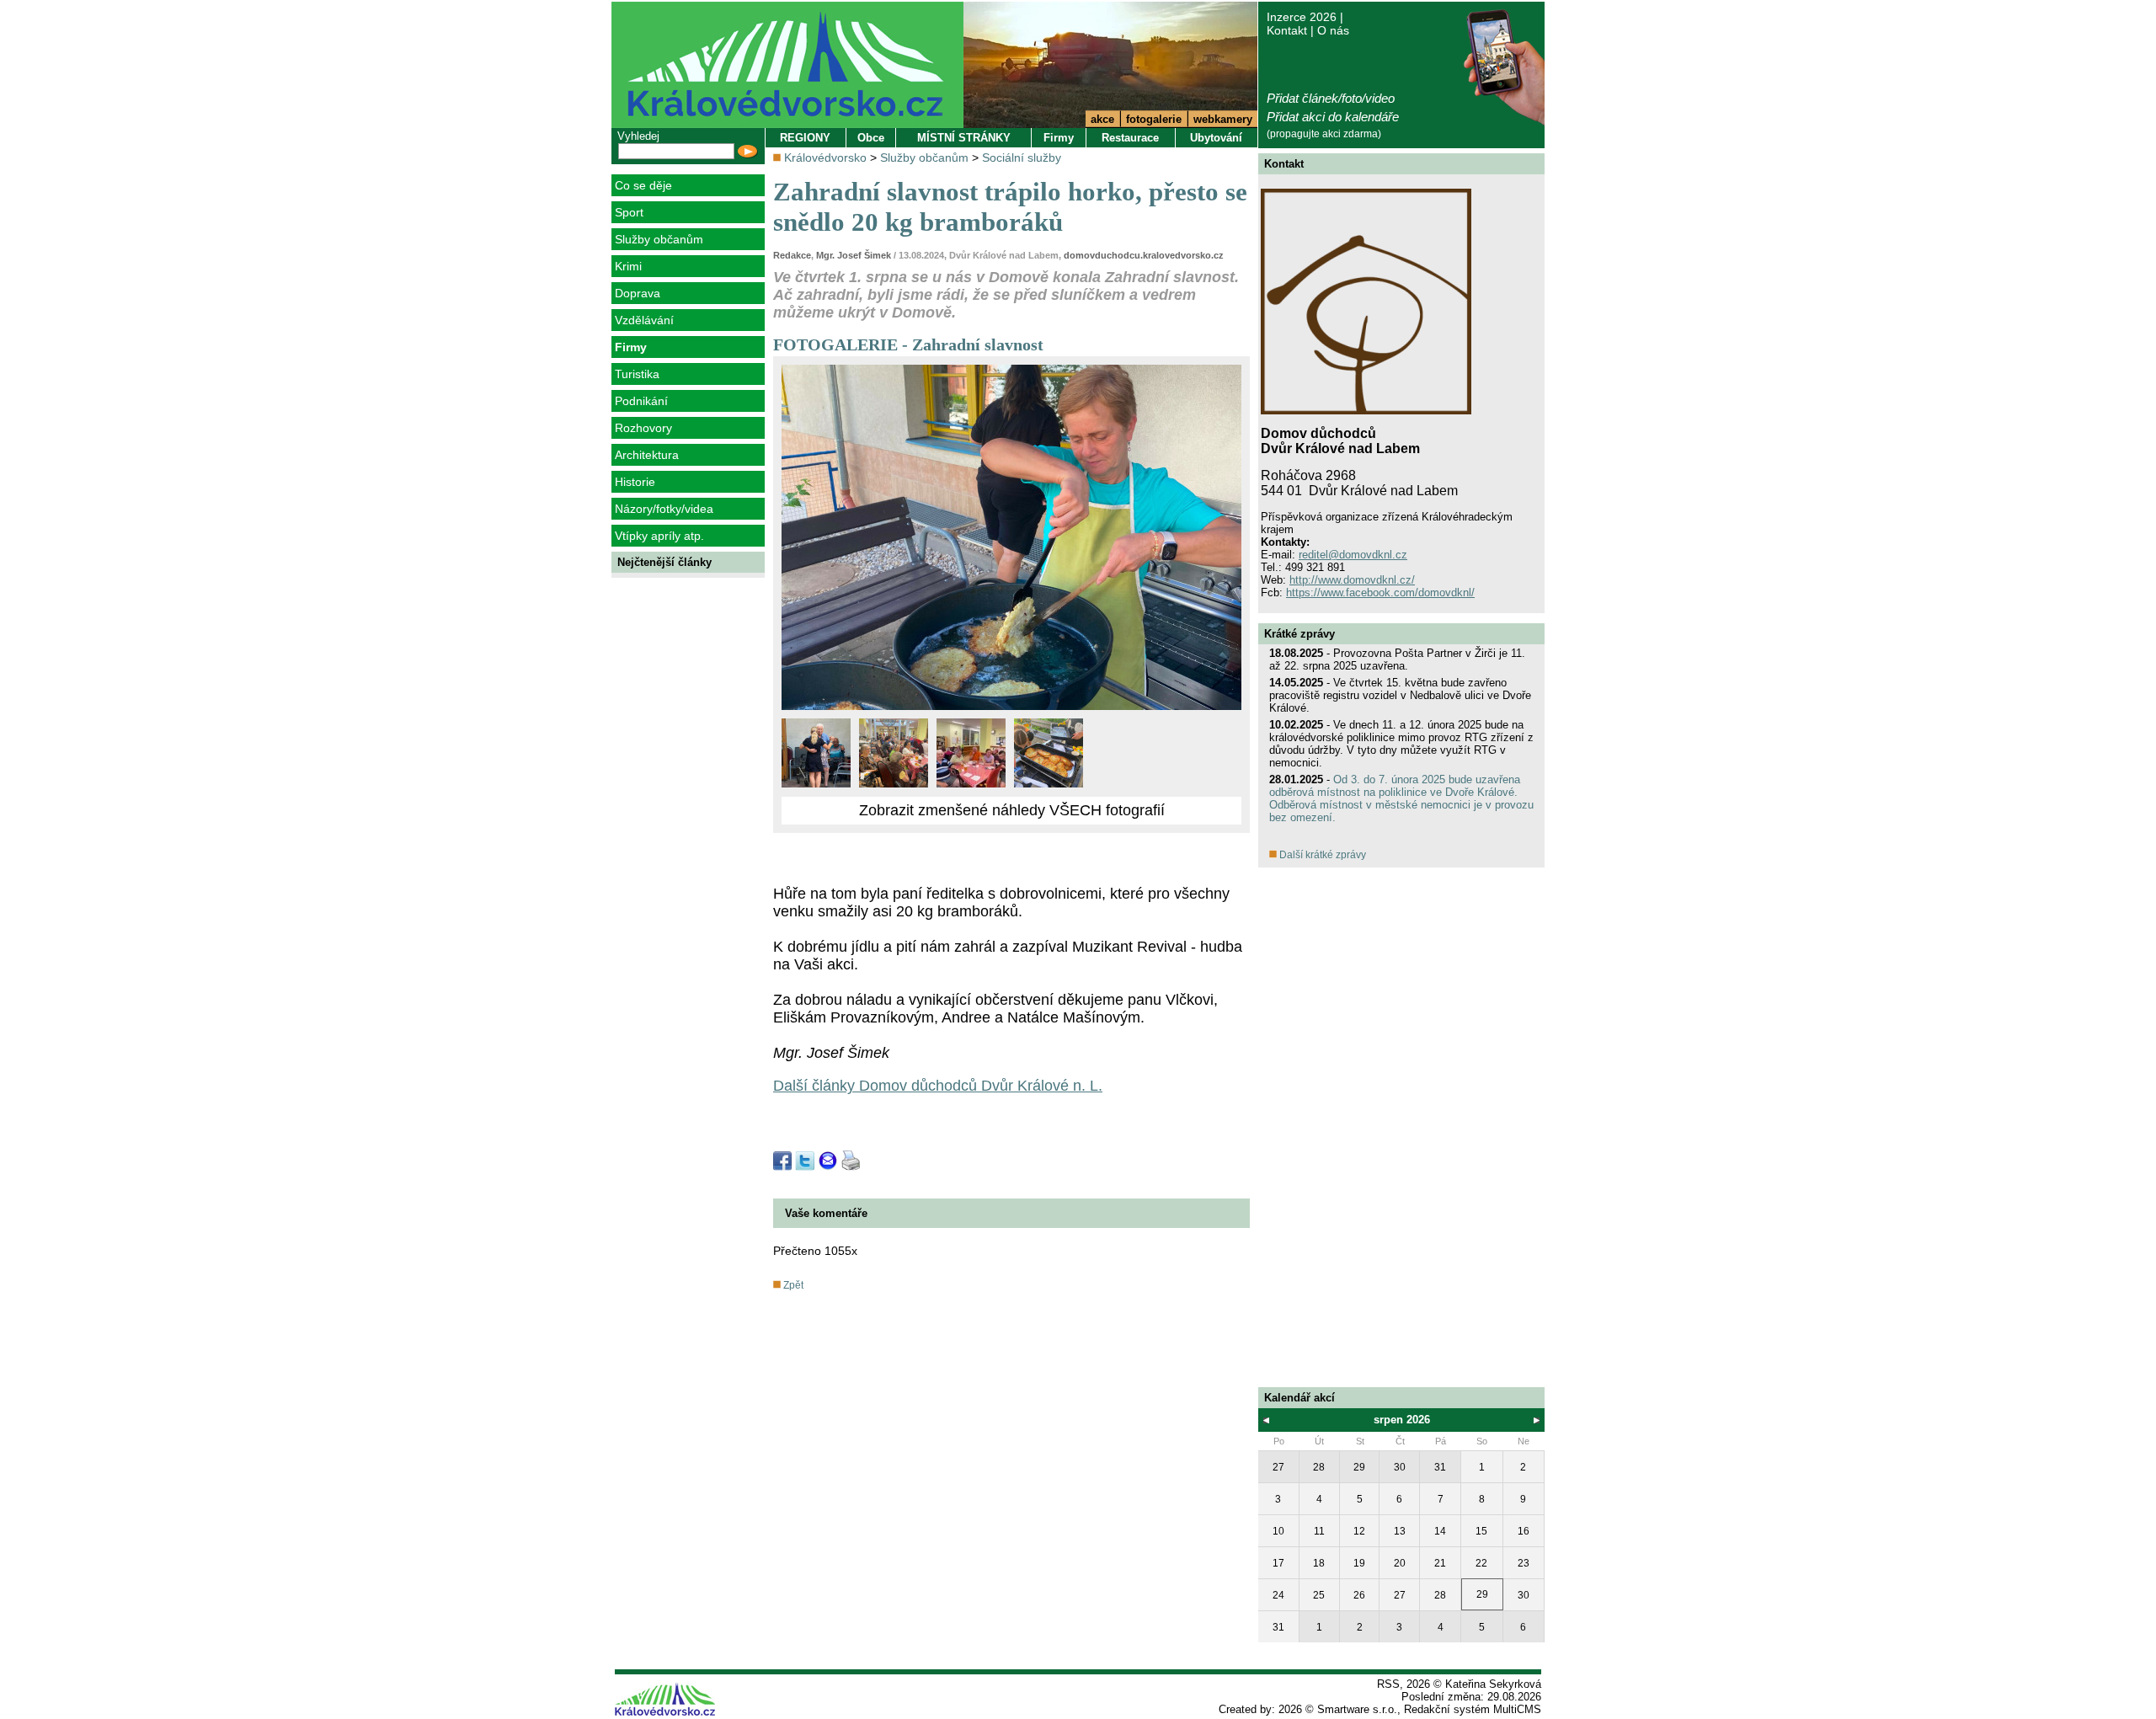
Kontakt (1287, 30)
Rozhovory (643, 428)
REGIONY (805, 138)
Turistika (637, 374)
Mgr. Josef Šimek (854, 255)
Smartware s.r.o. (1357, 1709)
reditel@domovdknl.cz (1353, 555)
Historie (635, 482)
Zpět (792, 1285)
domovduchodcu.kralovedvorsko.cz (1144, 255)
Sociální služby (1022, 157)
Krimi (628, 266)
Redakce (792, 255)
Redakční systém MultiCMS (1473, 1709)
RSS (1388, 1684)
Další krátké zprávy (1321, 855)
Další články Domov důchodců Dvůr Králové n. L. (938, 1086)
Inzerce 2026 (1302, 17)
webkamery (1223, 119)
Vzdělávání (644, 320)
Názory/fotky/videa (664, 509)
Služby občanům (659, 239)
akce (1102, 119)
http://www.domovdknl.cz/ (1352, 580)
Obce (871, 138)
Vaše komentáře (826, 1213)
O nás (1333, 30)
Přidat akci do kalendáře (1333, 117)
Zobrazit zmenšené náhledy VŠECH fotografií (1012, 810)
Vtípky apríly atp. (659, 536)
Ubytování (1216, 138)
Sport (629, 212)
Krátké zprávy (1299, 634)
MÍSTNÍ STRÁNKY (964, 138)
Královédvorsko (825, 157)
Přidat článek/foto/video (1331, 98)
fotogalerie (1154, 119)
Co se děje (643, 185)
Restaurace (1130, 138)
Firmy (631, 347)
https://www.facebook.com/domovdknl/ (1380, 593)
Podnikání (641, 401)
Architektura (647, 455)
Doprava (638, 293)
